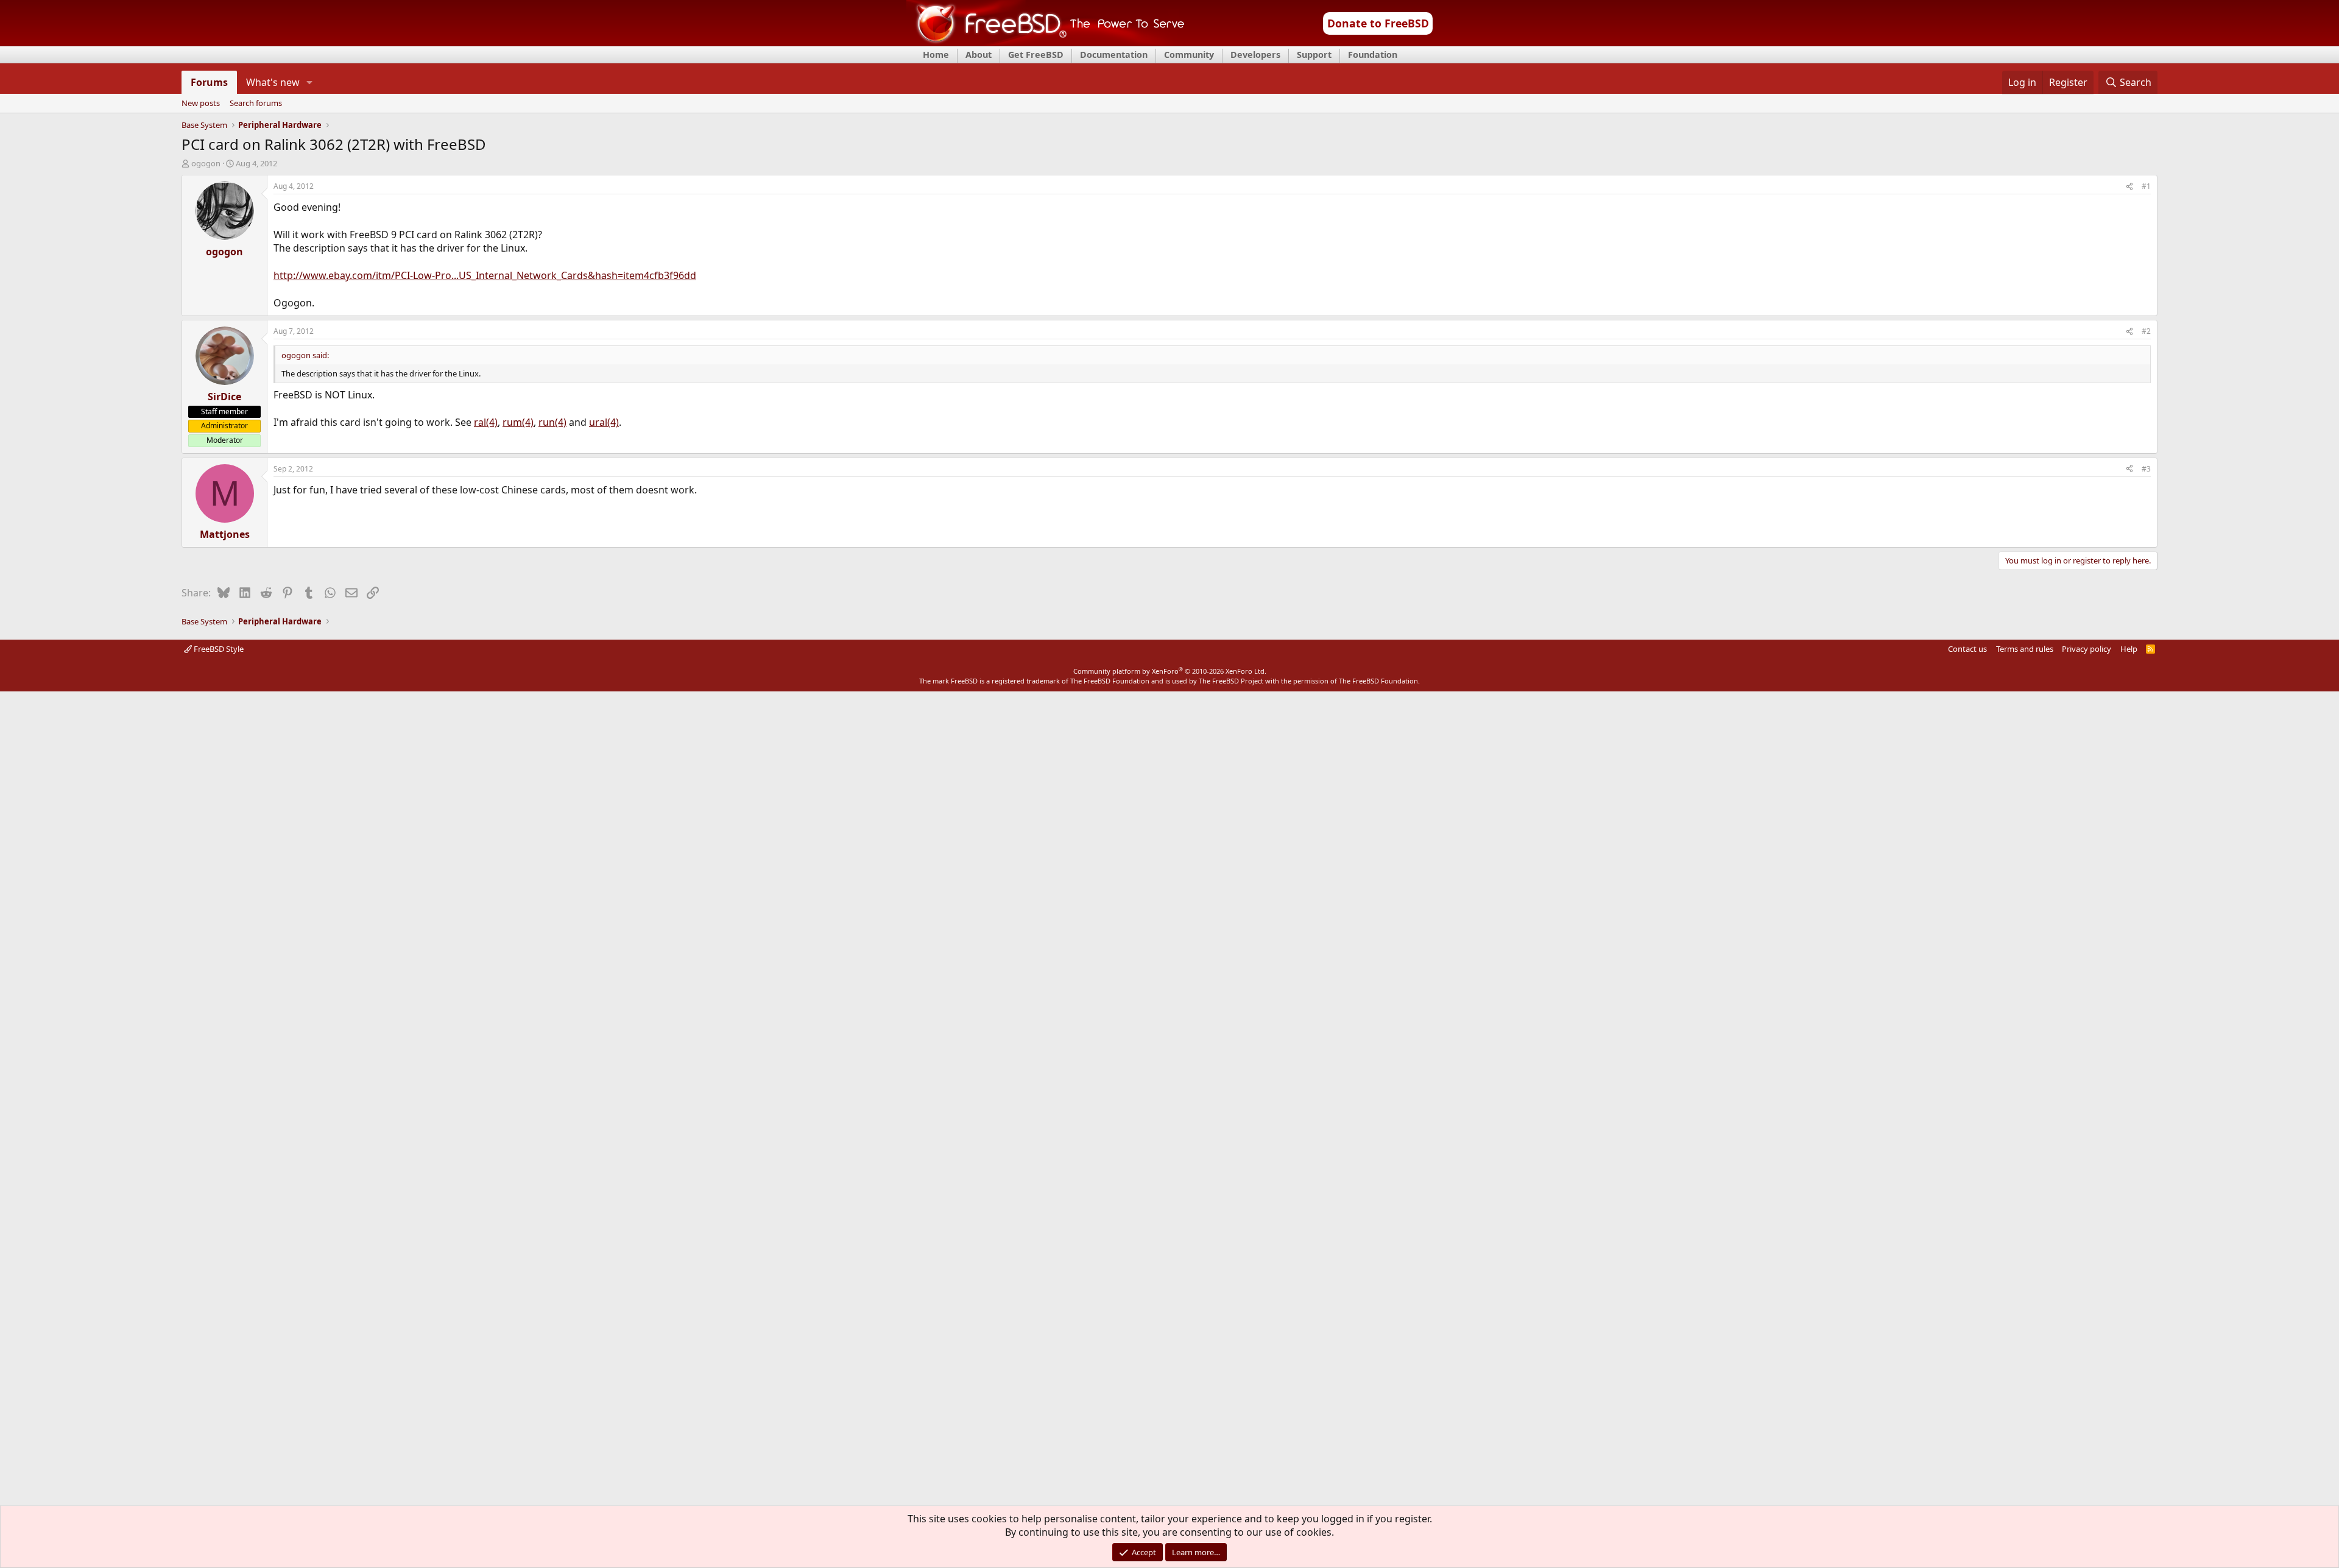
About (979, 55)
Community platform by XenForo (1170, 671)
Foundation (1373, 55)
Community (1189, 55)
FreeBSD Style (218, 649)
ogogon (206, 163)
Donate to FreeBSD (1378, 23)
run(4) (552, 422)
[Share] (2129, 187)
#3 (2146, 469)
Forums (209, 82)
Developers (1255, 55)
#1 (2146, 186)
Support (1314, 55)
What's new (273, 82)
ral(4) (486, 422)
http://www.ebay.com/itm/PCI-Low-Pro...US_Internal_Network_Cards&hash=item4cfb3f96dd (485, 275)
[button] (310, 82)
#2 (2146, 331)
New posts (201, 104)
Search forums (256, 104)
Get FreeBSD (1036, 55)
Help (2129, 649)
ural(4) (604, 422)
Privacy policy (2087, 649)
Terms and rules (2025, 649)
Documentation (1114, 55)
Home (936, 55)
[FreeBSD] (1046, 42)
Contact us (1967, 649)
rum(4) (518, 422)
